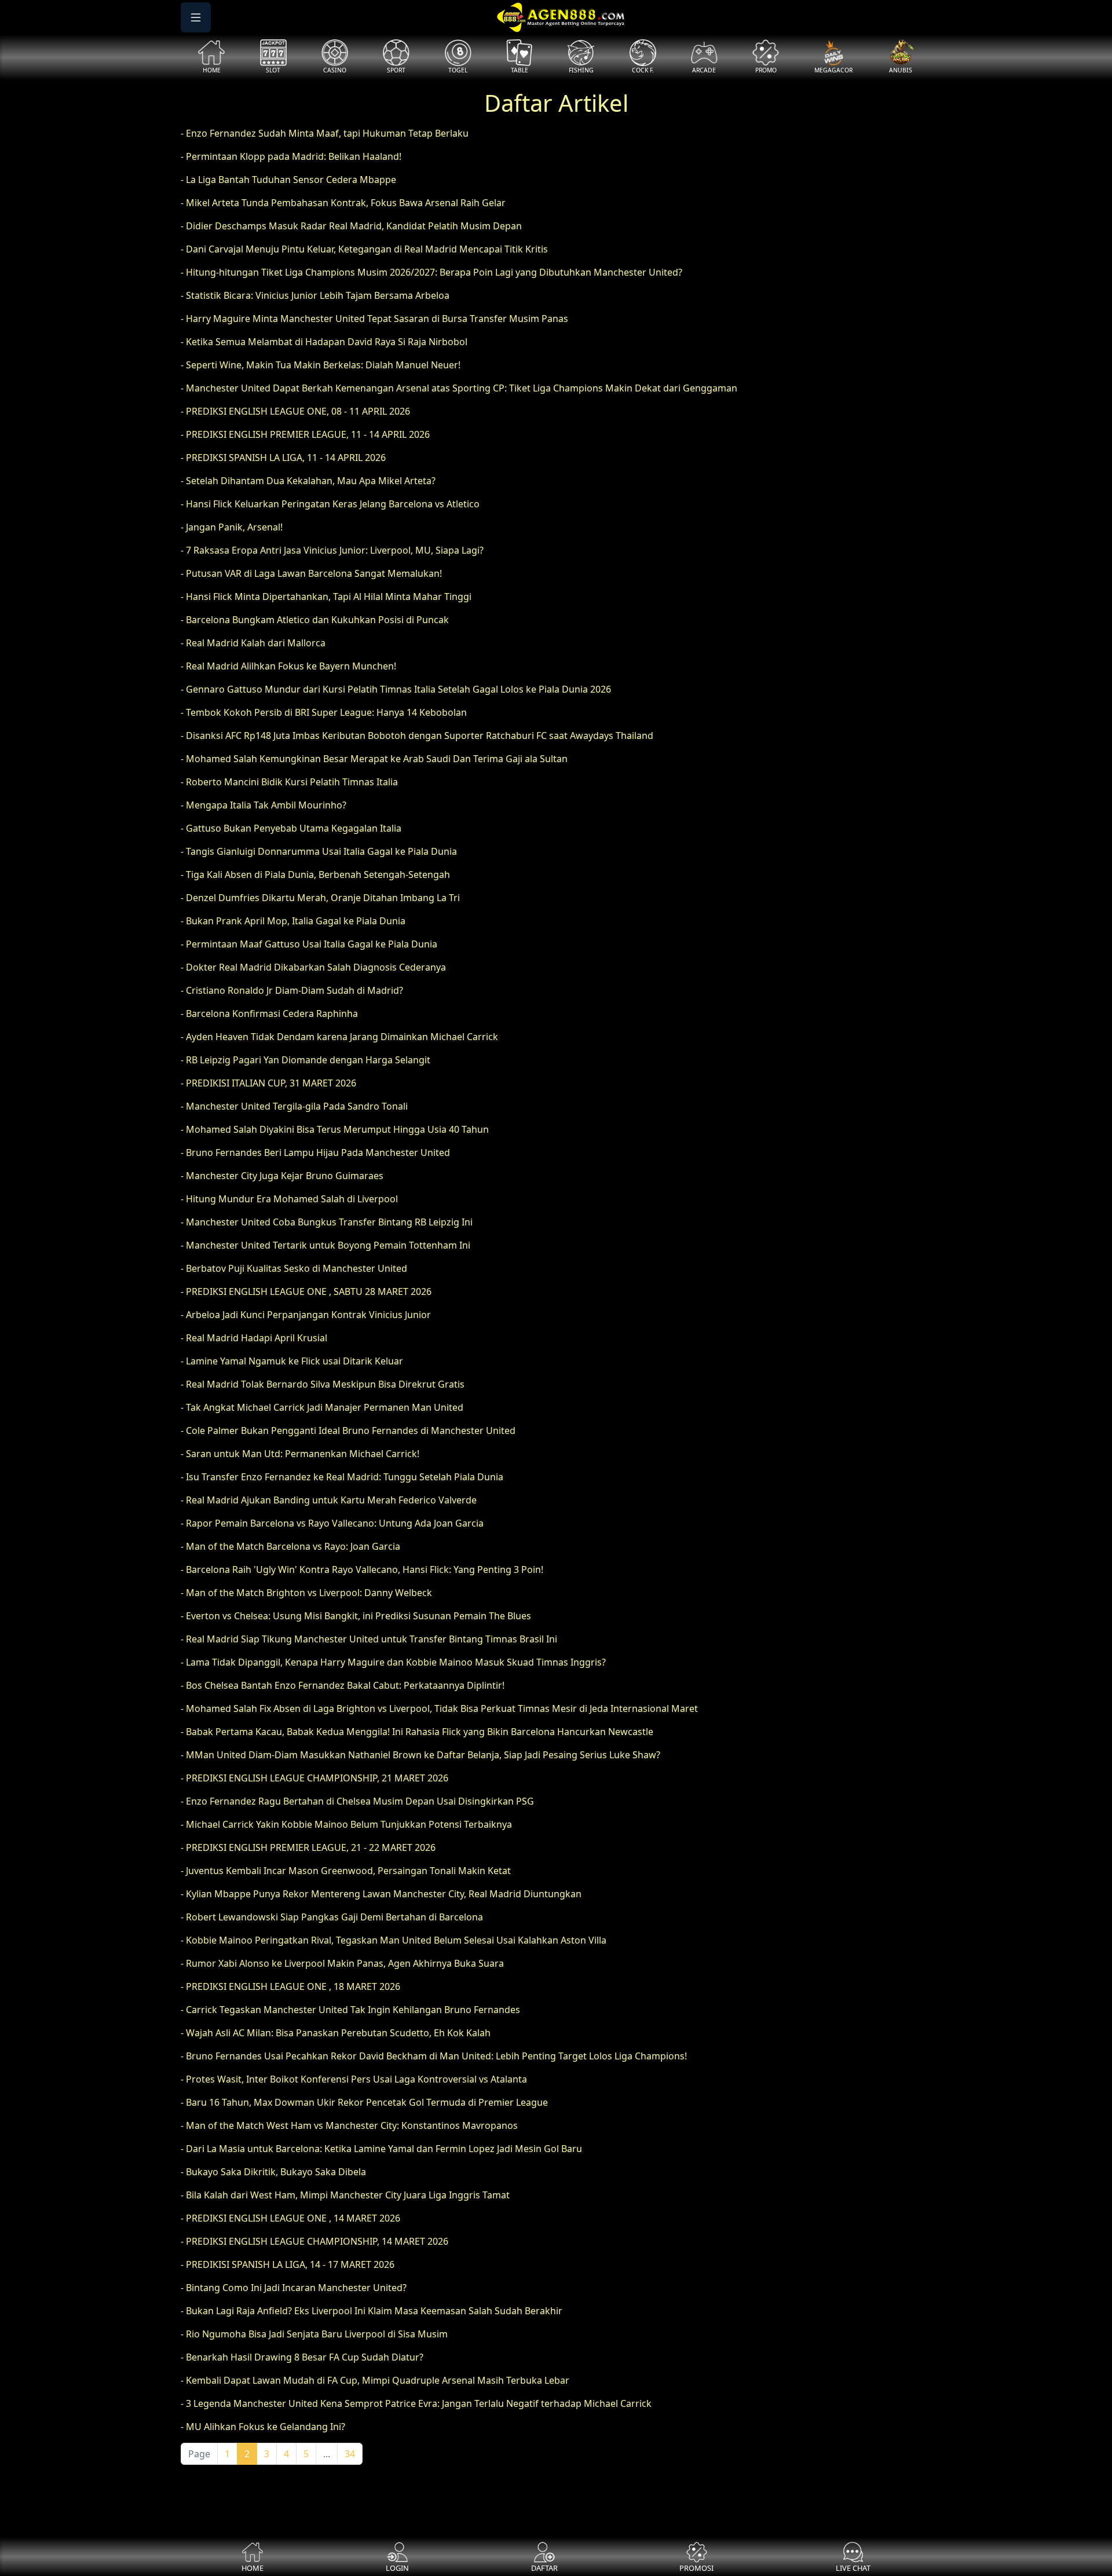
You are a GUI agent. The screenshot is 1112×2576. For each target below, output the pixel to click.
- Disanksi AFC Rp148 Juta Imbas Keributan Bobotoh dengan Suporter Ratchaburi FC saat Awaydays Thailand (417, 736)
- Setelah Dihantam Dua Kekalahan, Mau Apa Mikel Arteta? (308, 481)
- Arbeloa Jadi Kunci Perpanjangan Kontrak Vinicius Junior (306, 1315)
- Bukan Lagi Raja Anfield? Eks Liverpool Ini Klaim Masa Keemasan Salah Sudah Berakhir (372, 2311)
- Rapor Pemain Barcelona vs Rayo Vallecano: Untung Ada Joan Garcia (332, 1523)
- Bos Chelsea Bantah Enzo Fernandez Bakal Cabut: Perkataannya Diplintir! (343, 1685)
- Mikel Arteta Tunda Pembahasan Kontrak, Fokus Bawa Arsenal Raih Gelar (343, 203)
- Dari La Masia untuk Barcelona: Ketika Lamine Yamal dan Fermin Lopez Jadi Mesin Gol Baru (381, 2149)
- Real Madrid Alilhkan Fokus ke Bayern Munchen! (288, 666)
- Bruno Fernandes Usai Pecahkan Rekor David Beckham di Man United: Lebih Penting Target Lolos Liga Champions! (434, 2056)
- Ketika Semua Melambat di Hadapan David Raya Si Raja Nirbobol (324, 342)
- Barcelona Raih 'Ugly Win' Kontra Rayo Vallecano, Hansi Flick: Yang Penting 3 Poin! (362, 1569)
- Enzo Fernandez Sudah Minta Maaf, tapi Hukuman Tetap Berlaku (325, 133)
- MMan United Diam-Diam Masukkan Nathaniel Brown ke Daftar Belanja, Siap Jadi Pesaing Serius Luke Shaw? (420, 1755)
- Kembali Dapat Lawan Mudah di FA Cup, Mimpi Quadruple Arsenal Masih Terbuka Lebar (375, 2380)
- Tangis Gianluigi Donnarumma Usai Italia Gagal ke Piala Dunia (319, 851)
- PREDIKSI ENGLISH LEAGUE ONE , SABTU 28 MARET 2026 (306, 1291)
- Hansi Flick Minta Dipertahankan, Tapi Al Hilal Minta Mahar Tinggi (326, 597)
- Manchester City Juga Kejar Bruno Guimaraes (282, 1176)
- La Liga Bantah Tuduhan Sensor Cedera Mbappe (288, 180)
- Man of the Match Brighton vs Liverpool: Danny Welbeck (306, 1593)
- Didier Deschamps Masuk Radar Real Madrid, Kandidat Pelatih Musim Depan (351, 226)
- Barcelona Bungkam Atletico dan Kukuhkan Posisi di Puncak (315, 620)
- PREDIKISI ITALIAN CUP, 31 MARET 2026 (268, 1083)
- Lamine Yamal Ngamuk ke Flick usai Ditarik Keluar (292, 1361)
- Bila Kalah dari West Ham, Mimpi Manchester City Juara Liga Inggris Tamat (345, 2195)
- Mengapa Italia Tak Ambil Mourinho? (264, 805)
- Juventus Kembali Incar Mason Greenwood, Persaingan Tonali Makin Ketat (346, 1871)
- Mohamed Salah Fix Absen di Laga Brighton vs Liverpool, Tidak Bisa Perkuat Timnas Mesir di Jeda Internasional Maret (439, 1708)
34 (350, 2454)
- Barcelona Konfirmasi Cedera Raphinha (269, 1013)
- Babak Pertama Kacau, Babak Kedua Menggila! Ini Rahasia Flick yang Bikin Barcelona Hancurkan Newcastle (417, 1732)
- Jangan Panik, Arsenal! (232, 527)
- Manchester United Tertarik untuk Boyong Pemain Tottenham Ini (325, 1245)
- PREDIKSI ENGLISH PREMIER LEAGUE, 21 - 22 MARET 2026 (308, 1847)
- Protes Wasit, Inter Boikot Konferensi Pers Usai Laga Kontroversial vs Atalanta (354, 2079)
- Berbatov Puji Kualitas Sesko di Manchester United (294, 1268)
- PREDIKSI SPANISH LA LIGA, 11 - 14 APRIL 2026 (283, 458)
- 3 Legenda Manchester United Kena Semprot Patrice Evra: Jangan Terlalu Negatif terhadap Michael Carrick (416, 2403)
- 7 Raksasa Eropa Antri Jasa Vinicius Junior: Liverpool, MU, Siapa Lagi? (332, 550)
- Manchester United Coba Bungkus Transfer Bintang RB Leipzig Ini (327, 1222)
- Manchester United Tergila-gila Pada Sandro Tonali (294, 1106)
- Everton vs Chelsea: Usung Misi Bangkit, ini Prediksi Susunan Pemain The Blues (356, 1616)
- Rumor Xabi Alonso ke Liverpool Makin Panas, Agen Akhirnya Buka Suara (342, 1963)
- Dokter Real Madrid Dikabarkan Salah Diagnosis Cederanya (313, 967)
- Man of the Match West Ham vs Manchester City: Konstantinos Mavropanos (349, 2125)
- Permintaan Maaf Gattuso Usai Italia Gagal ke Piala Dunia (309, 944)
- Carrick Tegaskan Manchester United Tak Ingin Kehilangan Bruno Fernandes (350, 2010)
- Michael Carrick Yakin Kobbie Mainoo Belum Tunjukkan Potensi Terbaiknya (346, 1824)
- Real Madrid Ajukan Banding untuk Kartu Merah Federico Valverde (329, 1500)
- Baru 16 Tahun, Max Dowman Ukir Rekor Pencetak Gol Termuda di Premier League (364, 2102)
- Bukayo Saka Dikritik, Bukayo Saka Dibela (273, 2172)
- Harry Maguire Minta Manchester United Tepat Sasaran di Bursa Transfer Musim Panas (374, 319)
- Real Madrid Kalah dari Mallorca (253, 643)
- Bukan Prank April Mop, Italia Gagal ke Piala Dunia (293, 921)
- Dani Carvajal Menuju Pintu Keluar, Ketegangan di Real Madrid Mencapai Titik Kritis (364, 249)
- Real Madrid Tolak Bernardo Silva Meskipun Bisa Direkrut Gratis (323, 1384)
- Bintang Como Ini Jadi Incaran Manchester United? (294, 2288)
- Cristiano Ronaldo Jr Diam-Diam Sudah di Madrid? (292, 990)
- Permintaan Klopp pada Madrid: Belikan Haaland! (291, 156)
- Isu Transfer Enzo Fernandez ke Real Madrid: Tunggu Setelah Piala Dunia (342, 1477)
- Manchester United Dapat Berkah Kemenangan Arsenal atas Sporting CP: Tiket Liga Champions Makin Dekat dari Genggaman (459, 388)
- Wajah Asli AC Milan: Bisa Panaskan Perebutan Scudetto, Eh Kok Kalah (336, 2033)
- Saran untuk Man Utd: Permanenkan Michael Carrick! (300, 1454)
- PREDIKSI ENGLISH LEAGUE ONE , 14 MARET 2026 (290, 2218)
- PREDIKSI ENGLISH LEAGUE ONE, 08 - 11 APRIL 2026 (295, 411)
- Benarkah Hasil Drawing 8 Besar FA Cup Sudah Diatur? (302, 2357)
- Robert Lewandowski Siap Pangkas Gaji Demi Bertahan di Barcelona (332, 1917)
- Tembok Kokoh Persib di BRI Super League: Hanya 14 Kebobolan (324, 712)
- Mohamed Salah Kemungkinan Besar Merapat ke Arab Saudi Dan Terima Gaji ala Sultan (374, 759)
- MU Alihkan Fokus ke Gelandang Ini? (263, 2427)
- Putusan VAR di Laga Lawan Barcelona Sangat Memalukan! (311, 573)
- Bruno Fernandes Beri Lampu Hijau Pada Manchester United (315, 1152)
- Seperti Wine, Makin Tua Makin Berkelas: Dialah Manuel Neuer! (321, 365)
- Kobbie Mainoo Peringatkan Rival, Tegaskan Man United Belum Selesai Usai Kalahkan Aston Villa (394, 1940)
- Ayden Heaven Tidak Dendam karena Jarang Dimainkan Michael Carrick (339, 1037)
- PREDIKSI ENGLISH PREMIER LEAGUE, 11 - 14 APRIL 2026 (305, 434)
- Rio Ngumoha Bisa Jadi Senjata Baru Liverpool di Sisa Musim (314, 2334)
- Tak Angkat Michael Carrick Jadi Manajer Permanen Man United (322, 1407)
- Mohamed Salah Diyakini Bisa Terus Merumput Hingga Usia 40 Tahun (335, 1129)
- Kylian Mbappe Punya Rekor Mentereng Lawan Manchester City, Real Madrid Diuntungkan (381, 1894)
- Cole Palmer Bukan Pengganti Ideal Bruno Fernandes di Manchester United (348, 1430)
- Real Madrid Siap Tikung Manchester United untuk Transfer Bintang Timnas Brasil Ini (369, 1639)
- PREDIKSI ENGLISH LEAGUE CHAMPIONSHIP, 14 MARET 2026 (314, 2241)
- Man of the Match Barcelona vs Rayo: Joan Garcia (290, 1546)
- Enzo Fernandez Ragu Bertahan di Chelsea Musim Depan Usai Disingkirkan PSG (357, 1801)
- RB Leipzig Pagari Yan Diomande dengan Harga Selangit (306, 1060)
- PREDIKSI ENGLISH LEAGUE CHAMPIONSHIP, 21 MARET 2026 (314, 1778)
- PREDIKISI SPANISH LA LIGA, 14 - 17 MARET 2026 (288, 2264)
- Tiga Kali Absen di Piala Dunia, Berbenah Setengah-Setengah (315, 874)
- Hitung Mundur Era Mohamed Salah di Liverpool (289, 1199)
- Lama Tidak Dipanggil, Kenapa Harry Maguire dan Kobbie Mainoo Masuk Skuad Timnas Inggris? (393, 1662)
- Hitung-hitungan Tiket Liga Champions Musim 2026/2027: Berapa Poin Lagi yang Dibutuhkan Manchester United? (431, 272)
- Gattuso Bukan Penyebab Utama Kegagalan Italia (291, 828)
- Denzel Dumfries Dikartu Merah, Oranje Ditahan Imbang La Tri (320, 898)
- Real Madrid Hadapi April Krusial (254, 1338)
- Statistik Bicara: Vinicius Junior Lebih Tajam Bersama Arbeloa (315, 295)
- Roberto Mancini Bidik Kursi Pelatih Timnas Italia (289, 782)
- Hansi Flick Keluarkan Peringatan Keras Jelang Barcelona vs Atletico (330, 504)
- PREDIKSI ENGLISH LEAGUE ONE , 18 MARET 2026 (290, 1986)
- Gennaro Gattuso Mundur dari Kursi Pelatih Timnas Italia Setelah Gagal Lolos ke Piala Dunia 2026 (396, 689)
